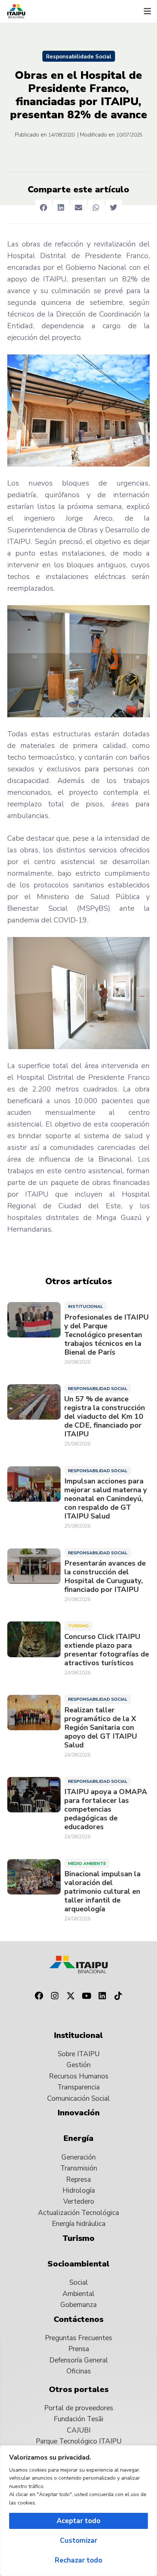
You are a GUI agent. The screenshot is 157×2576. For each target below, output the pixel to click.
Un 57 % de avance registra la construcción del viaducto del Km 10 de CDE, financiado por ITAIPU (105, 1417)
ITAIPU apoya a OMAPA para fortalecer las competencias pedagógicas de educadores (106, 1809)
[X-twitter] (70, 1996)
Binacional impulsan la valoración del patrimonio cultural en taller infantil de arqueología (102, 1892)
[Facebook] (39, 1996)
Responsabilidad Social (98, 1389)
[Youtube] (87, 1996)
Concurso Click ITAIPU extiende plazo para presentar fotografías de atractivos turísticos (107, 1650)
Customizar (78, 2541)
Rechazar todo (78, 2560)
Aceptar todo (78, 2521)
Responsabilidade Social (79, 57)
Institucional (85, 1306)
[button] (147, 11)
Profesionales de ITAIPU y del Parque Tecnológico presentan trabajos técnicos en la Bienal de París (106, 1335)
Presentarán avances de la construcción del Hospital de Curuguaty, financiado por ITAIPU (105, 1577)
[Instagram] (55, 1996)
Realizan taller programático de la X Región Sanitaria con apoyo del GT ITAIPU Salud (101, 1728)
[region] (78, 2511)
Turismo (78, 1626)
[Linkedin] (103, 1996)
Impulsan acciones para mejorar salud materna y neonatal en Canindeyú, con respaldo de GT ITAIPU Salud (106, 1499)
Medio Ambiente (87, 1863)
